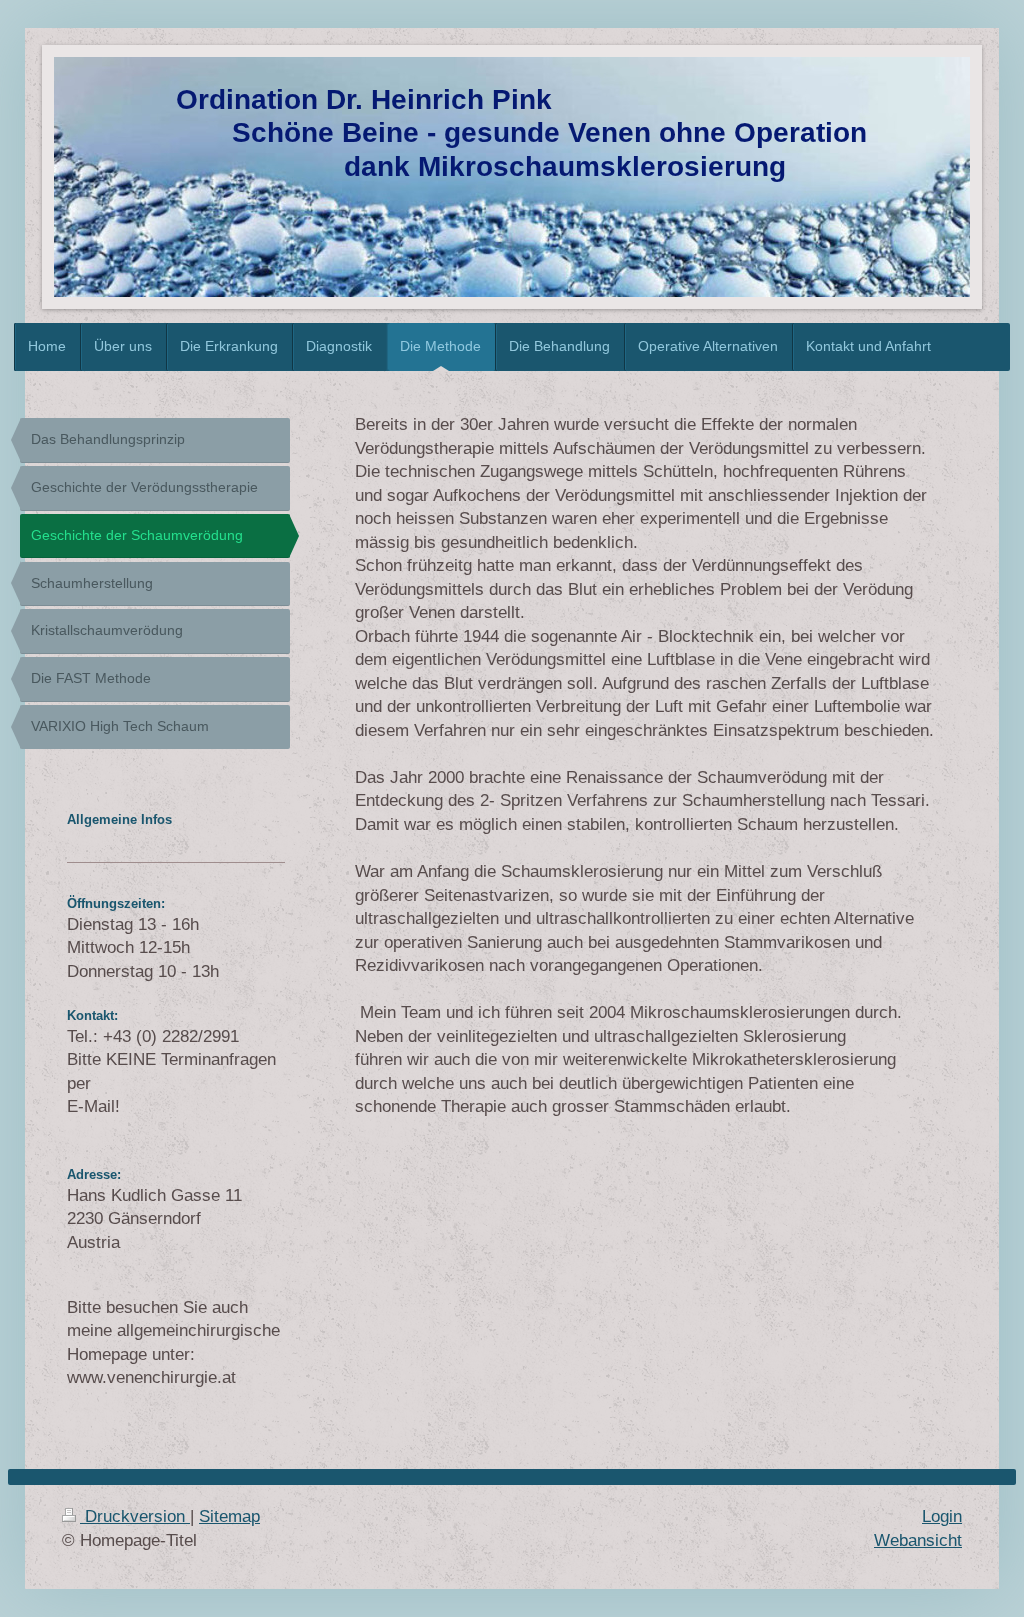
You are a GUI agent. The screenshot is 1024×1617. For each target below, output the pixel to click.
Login (942, 1516)
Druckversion (135, 1516)
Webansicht (918, 1540)
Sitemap (229, 1516)
